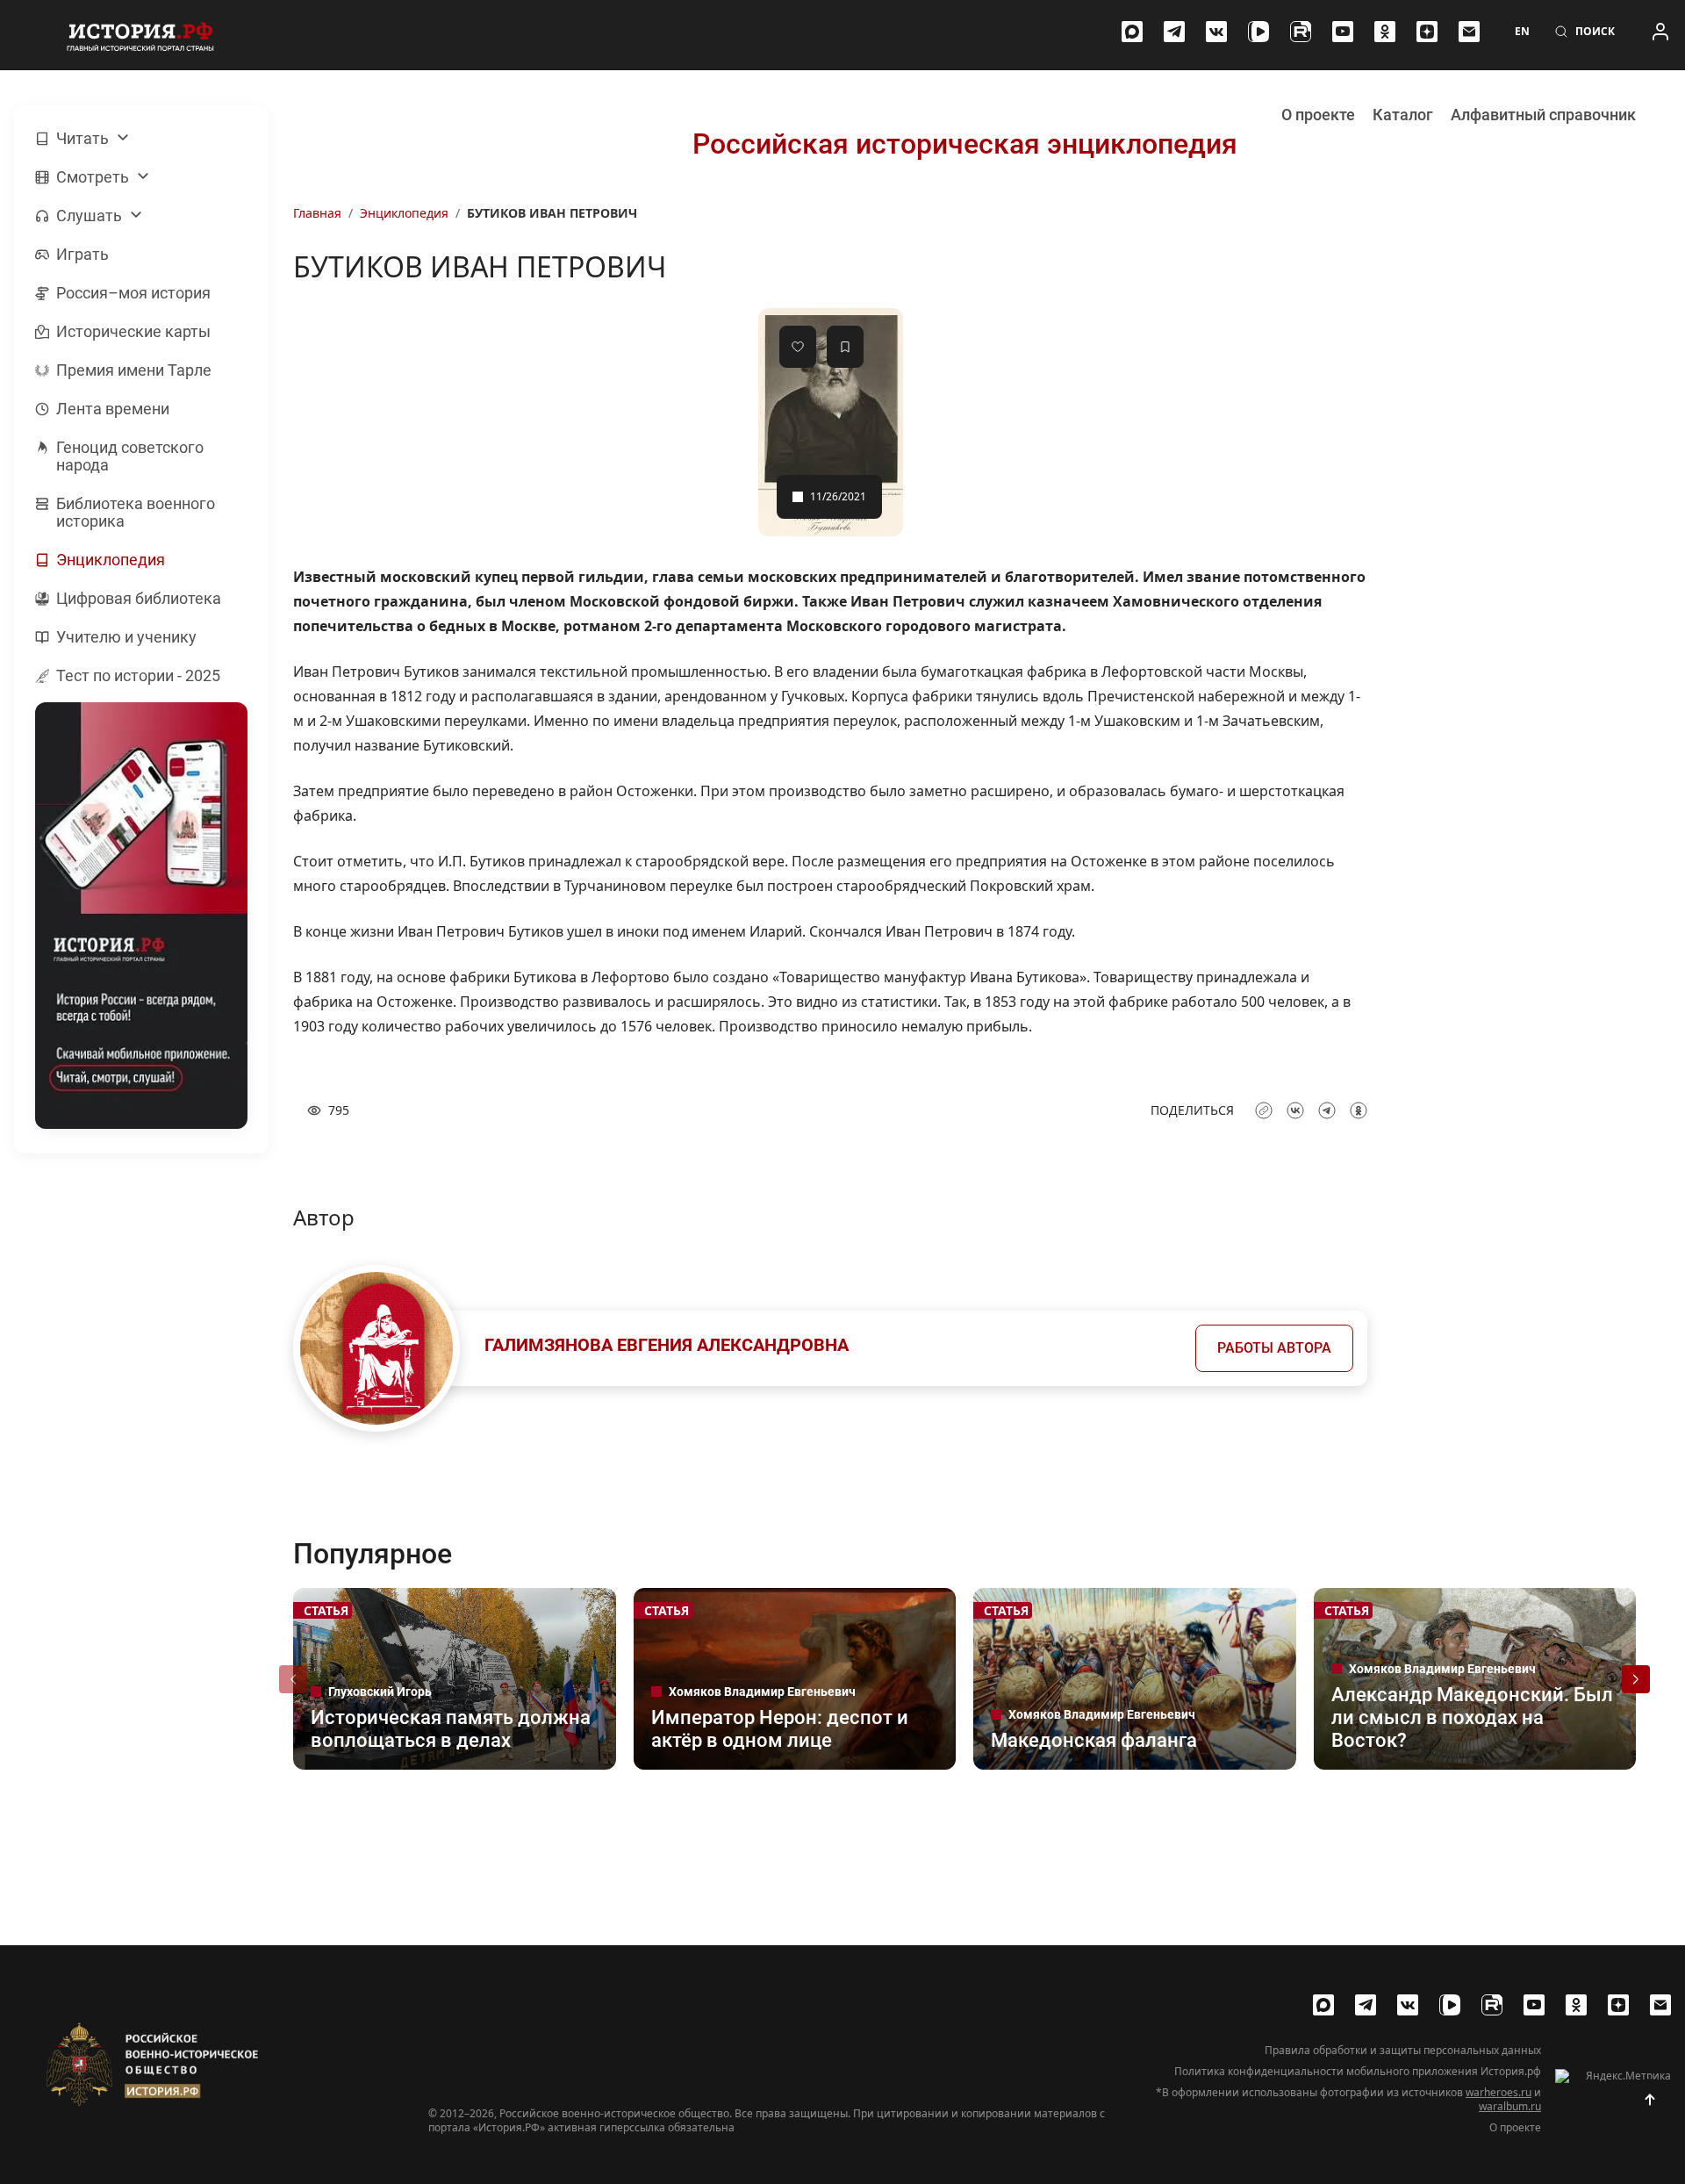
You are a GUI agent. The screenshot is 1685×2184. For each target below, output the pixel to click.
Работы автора (1274, 1348)
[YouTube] (1343, 32)
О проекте (1318, 115)
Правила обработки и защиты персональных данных (1403, 2051)
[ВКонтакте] (1216, 32)
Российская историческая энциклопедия (965, 144)
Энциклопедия (404, 213)
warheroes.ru (1499, 2092)
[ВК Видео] (1258, 32)
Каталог (1403, 115)
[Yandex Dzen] (1427, 32)
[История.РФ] (140, 35)
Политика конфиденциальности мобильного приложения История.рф (1358, 2072)
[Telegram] (1174, 32)
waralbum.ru (1510, 2106)
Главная (317, 213)
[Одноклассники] (1385, 32)
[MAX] (1132, 32)
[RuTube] (1301, 32)
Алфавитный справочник (1543, 115)
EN (1522, 32)
